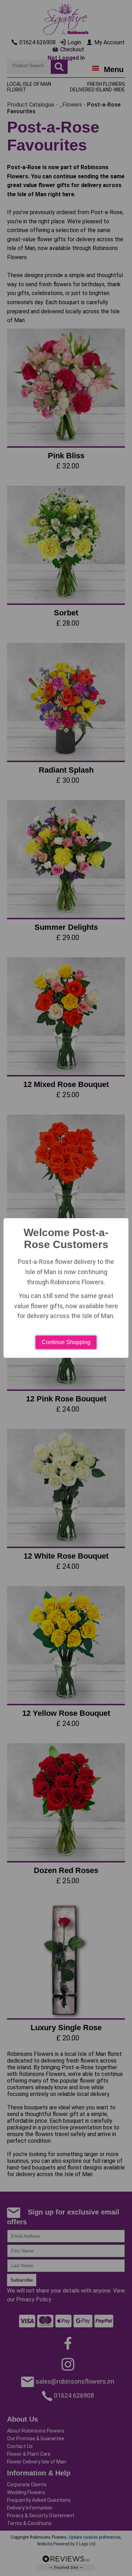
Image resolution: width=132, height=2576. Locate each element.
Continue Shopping (66, 1342)
